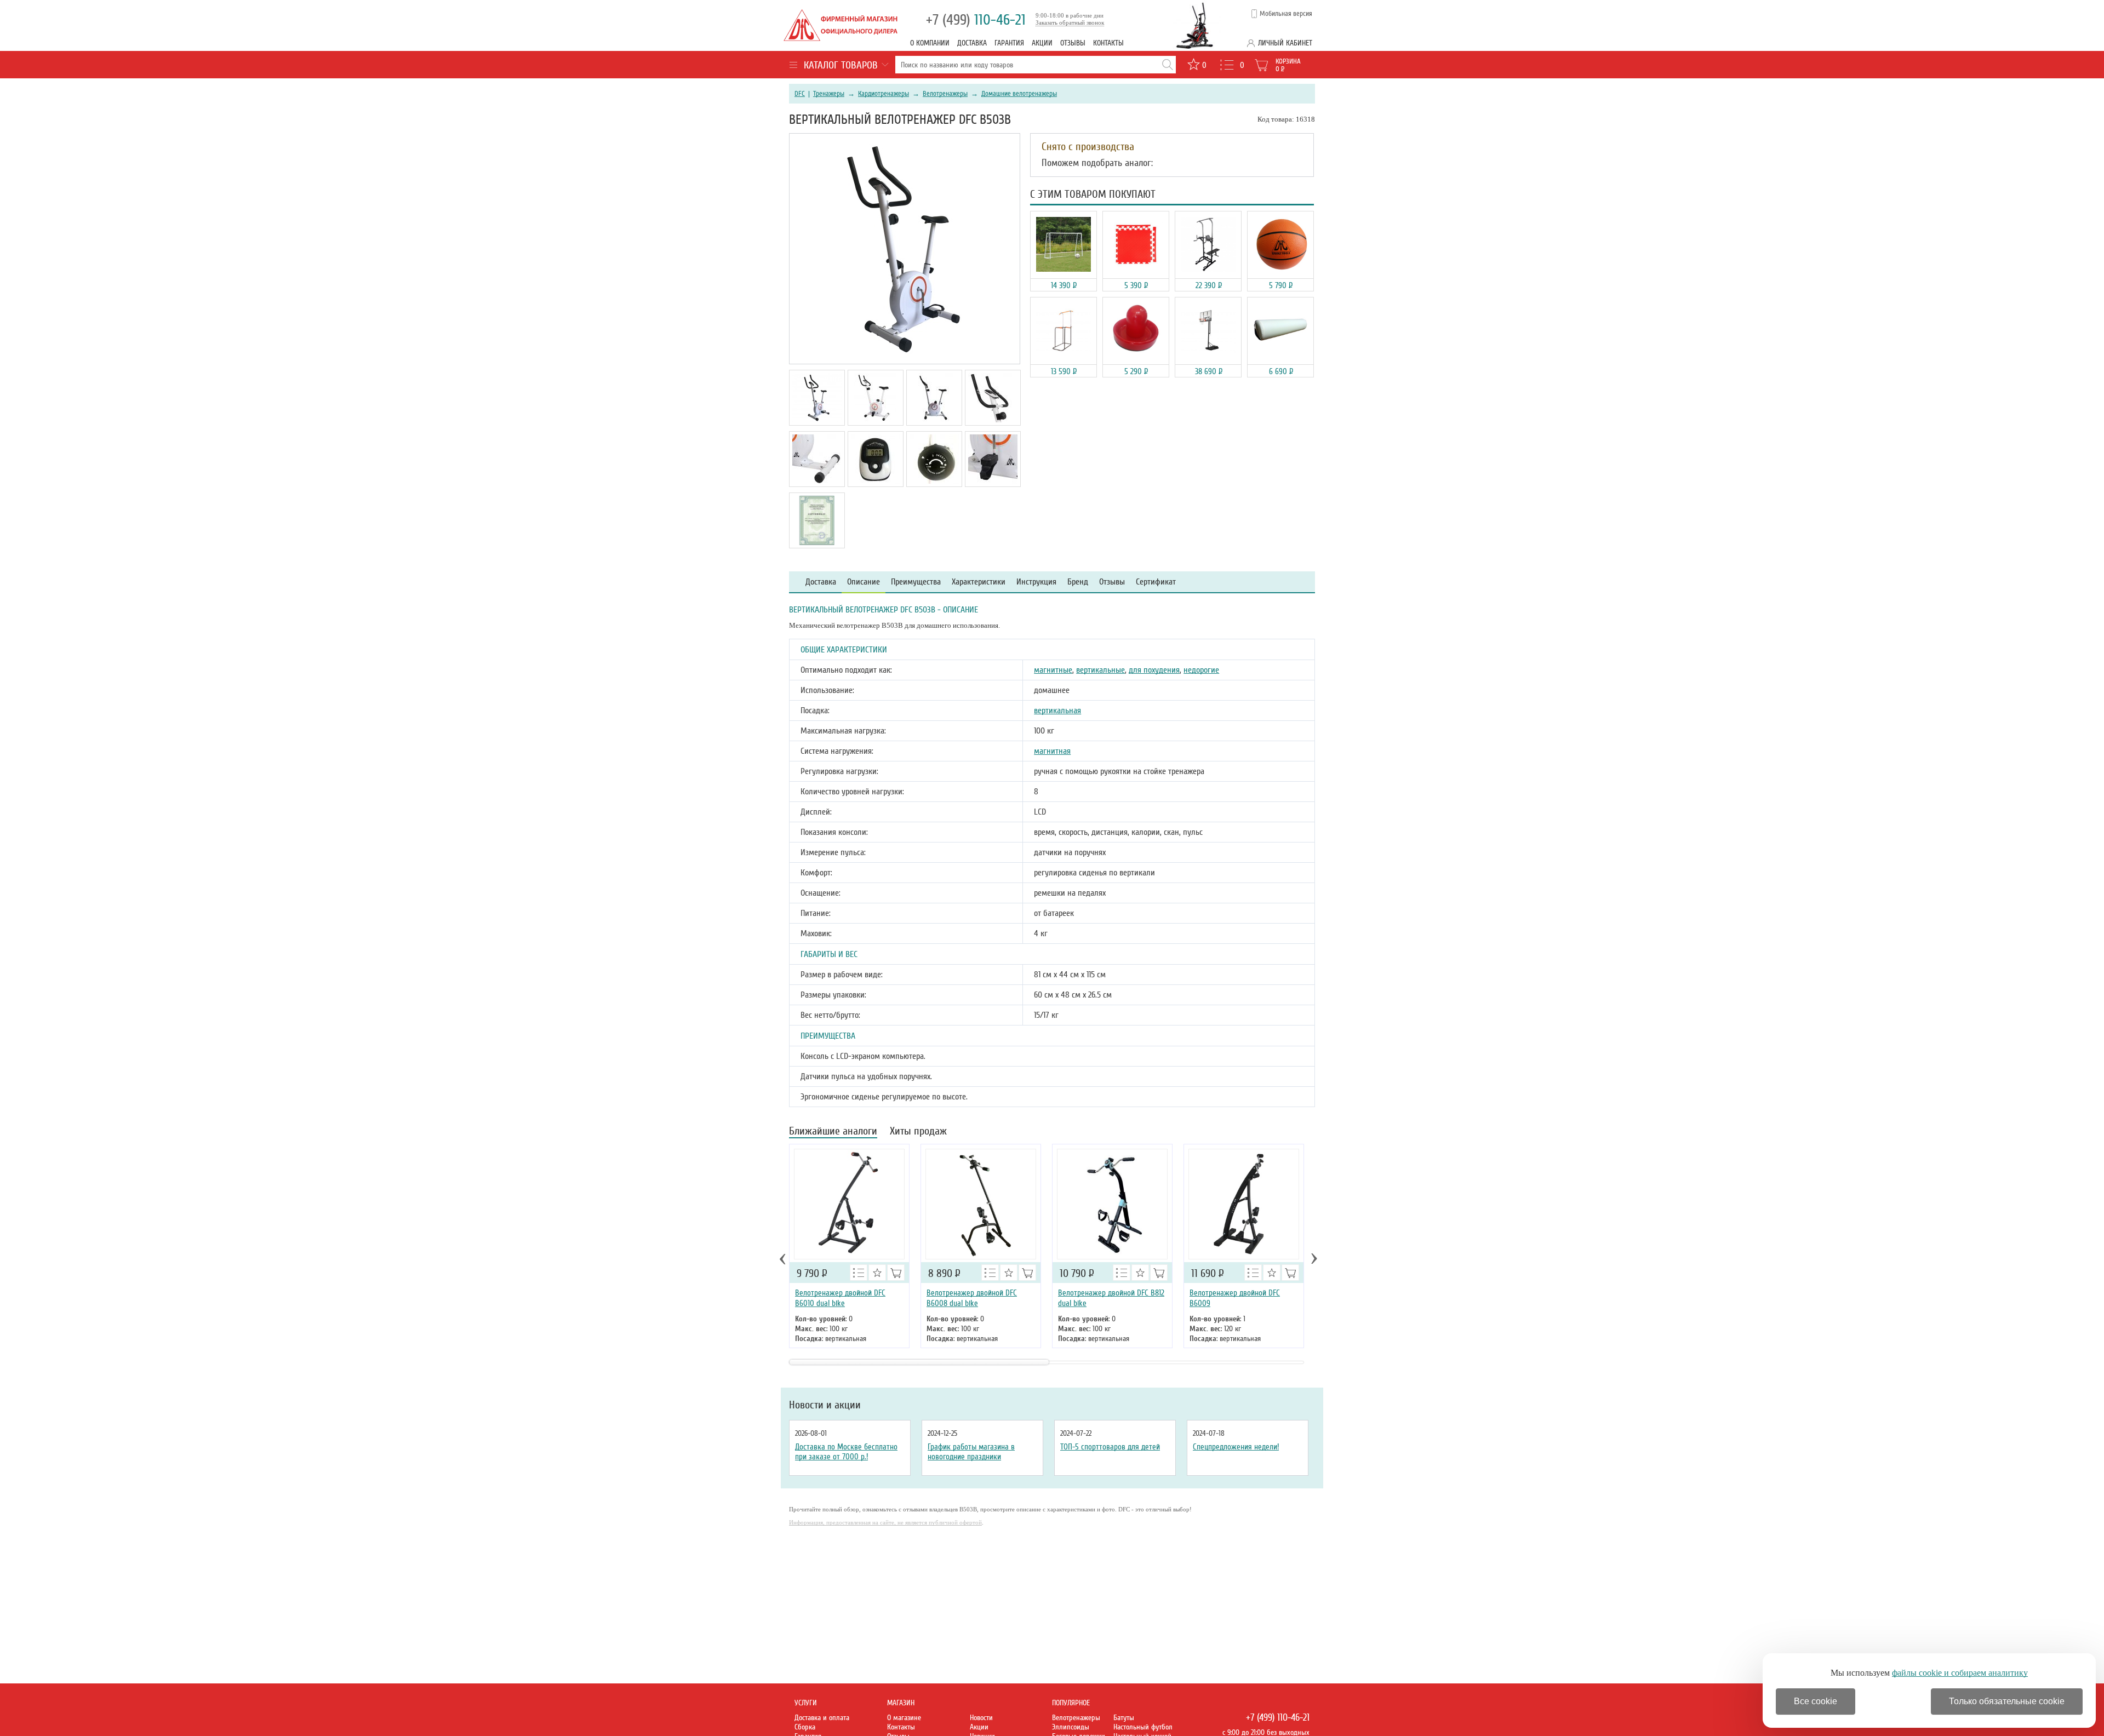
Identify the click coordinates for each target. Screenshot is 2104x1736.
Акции (1042, 43)
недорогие (1201, 670)
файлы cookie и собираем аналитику (1960, 1673)
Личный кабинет (1285, 43)
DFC (800, 94)
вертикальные (1100, 670)
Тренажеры (829, 94)
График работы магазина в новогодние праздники (971, 1452)
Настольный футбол (1143, 1727)
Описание (864, 582)
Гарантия (1009, 43)
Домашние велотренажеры (1019, 94)
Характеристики (979, 582)
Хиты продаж (918, 1132)
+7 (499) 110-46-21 (1278, 1717)
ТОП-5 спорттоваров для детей (1110, 1447)
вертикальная (1057, 711)
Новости (981, 1718)
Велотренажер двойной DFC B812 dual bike (1111, 1298)
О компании (930, 43)
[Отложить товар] (877, 1273)
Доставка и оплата (822, 1718)
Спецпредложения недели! (1236, 1447)
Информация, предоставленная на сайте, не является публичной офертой (885, 1522)
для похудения (1154, 670)
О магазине (904, 1718)
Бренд (1078, 582)
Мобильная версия (1286, 14)
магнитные (1053, 670)
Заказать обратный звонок (1070, 22)
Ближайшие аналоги (833, 1132)
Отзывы (1073, 43)
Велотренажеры (945, 94)
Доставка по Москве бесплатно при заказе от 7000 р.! (846, 1452)
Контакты (1108, 43)
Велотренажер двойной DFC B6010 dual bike (840, 1298)
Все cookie (1816, 1701)
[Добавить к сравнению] (859, 1273)
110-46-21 (976, 20)
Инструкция (1036, 582)
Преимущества (916, 582)
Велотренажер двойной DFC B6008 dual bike (972, 1298)
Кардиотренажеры (884, 94)
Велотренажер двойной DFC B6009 (1235, 1298)
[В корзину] (896, 1273)
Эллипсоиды (1071, 1727)
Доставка (972, 43)
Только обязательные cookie (2007, 1701)
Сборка (805, 1727)
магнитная (1052, 751)
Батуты (1124, 1718)
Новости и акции (825, 1405)
